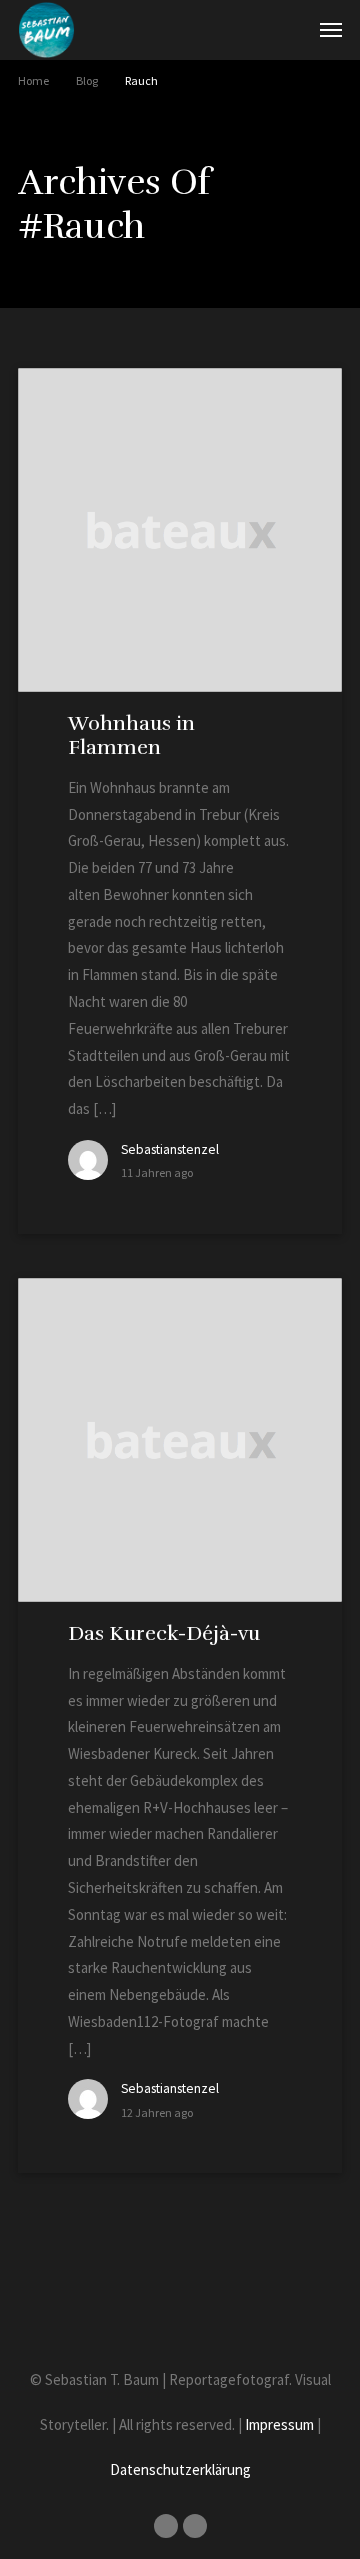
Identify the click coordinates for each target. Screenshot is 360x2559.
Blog (87, 80)
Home (33, 80)
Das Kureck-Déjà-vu (164, 1633)
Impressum (279, 2424)
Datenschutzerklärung (180, 2469)
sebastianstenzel (170, 1149)
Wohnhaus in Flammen (131, 735)
